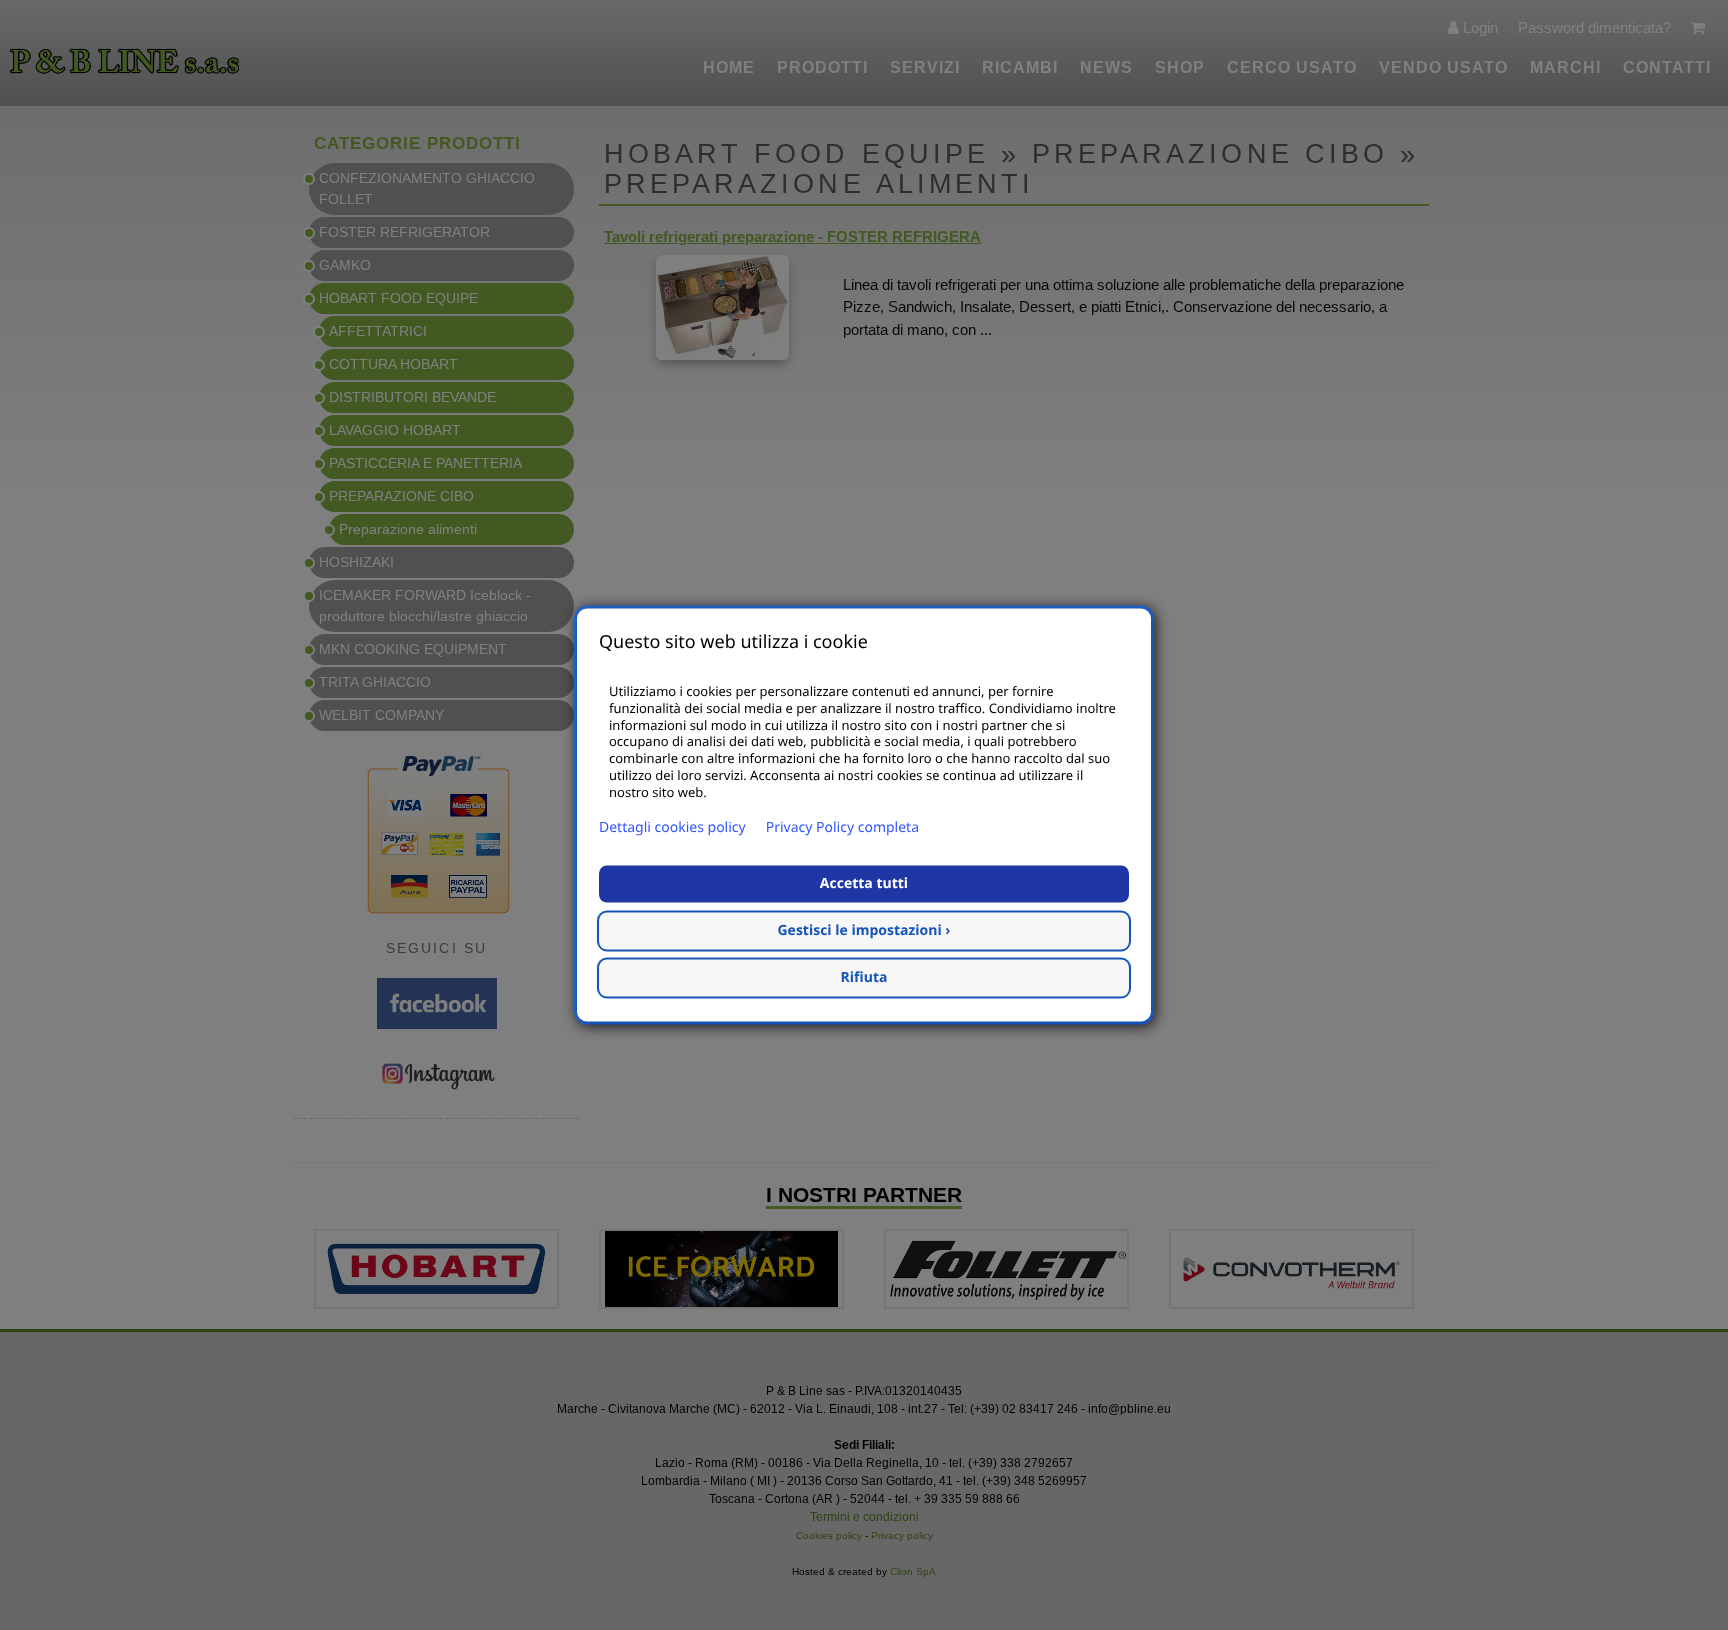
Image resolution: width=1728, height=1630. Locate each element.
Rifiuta (864, 978)
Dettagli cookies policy (672, 828)
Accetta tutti (864, 884)
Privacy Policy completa (842, 828)
